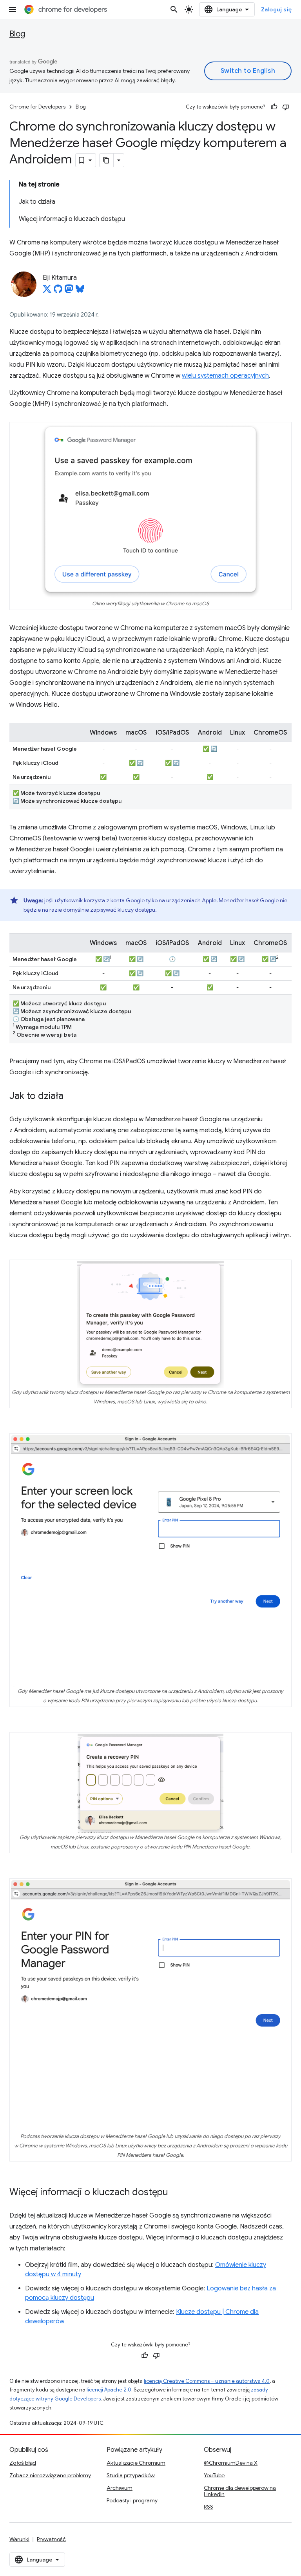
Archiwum (120, 2488)
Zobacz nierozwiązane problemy (50, 2475)
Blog (17, 34)
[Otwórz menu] (13, 9)
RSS (209, 2507)
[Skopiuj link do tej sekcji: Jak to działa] (71, 1097)
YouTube (214, 2475)
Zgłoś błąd (23, 2463)
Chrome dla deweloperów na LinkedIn (240, 2491)
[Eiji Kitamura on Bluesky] (80, 291)
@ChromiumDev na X (231, 2463)
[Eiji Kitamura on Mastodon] (69, 291)
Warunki (19, 2539)
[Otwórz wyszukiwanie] (174, 9)
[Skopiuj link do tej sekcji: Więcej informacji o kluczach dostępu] (176, 2193)
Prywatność (51, 2539)
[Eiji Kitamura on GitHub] (58, 291)
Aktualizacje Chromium (136, 2463)
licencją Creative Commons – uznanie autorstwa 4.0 (207, 2381)
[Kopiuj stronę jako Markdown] (107, 160)
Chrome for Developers (37, 107)
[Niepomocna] (286, 107)
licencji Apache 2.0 (109, 2390)
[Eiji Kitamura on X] (47, 291)
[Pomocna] (274, 107)
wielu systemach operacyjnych (225, 376)
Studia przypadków (131, 2475)
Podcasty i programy (132, 2500)
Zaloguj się (277, 9)
